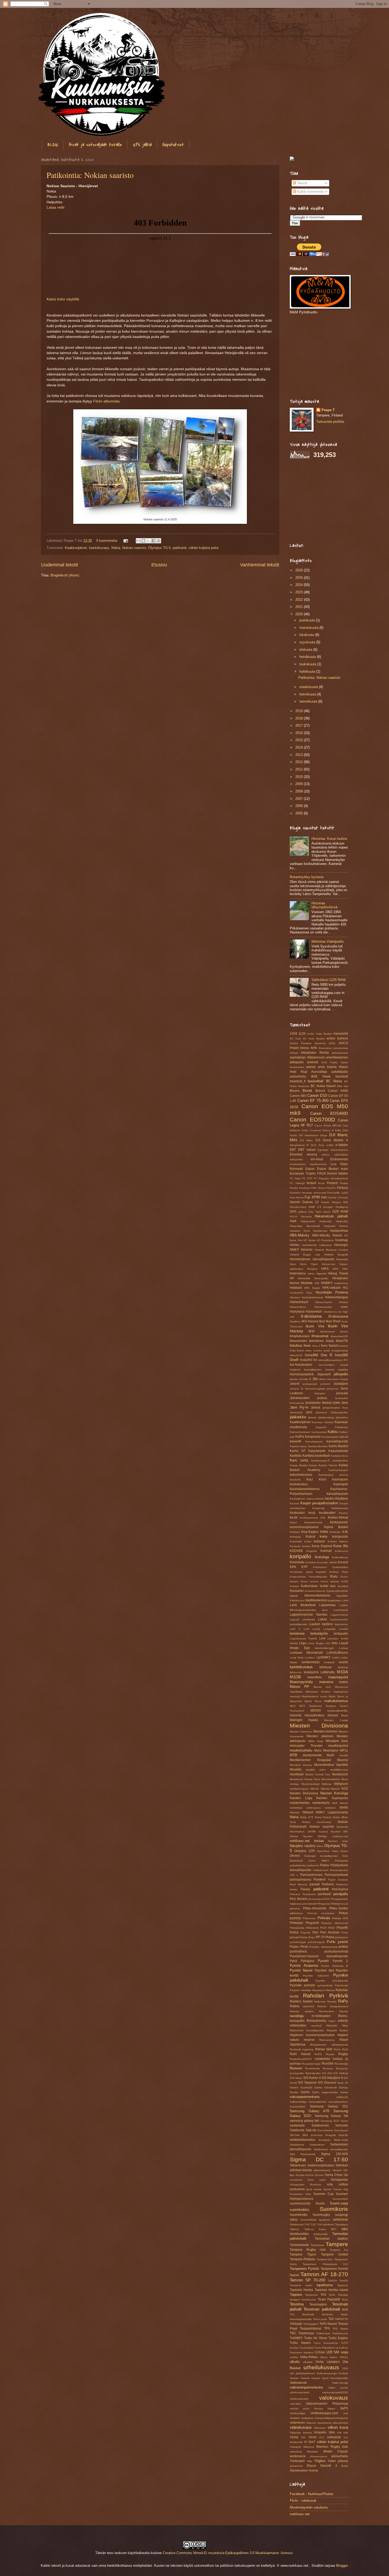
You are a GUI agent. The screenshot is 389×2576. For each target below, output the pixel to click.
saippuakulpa (330, 2092)
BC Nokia (334, 1081)
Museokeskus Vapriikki (331, 1765)
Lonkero (310, 1658)
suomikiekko (299, 2210)
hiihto (311, 1274)
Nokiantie (342, 1827)
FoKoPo (331, 1188)
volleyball (334, 2437)
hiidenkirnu (298, 1273)
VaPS (344, 2408)
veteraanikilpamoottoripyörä (331, 2418)
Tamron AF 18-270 (324, 2274)
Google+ (328, 1207)
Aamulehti (341, 1034)
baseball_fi (298, 1081)
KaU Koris (316, 1479)
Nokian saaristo (134, 548)
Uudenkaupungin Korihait (332, 2373)
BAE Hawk (321, 1076)
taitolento (329, 2224)
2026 (300, 570)
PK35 (323, 1928)
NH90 (344, 1808)
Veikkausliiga (298, 2413)
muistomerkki (312, 1755)
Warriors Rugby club (332, 2447)
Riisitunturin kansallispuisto (307, 2030)
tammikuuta (309, 701)
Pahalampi (341, 1861)
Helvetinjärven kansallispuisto (312, 1259)
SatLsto (311, 2130)
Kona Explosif (322, 1546)
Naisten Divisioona (304, 1793)
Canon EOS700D (312, 1119)
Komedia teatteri (300, 1546)
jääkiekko (298, 1417)
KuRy (345, 1581)
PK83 (332, 1928)
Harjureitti (330, 1226)
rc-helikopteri (321, 2016)
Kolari (308, 1541)
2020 (300, 614)
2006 (300, 806)
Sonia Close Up (336, 2175)
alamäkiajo (298, 1057)
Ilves (307, 1346)
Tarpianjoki (311, 2295)
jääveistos (342, 1417)
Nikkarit (308, 1812)
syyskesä (324, 2220)
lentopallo (341, 1634)
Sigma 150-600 (334, 2154)
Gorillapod (342, 1207)
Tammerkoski (299, 2245)
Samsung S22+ (330, 2121)
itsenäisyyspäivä (302, 1374)
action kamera (337, 1038)
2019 (300, 711)
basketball (316, 1081)
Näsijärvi (296, 1846)
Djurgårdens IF (299, 1145)
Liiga (303, 1643)
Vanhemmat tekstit (260, 565)
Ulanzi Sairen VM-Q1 (334, 2357)
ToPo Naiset (328, 2324)
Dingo (324, 1135)
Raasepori (318, 1990)
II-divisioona (311, 1316)
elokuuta (306, 650)
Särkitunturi (297, 2224)
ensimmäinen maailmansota (308, 1164)
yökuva (343, 2461)
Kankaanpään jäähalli (335, 1437)
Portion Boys (307, 1937)
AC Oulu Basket (314, 1039)
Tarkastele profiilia (330, 422)
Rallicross (320, 2002)
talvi (345, 2229)
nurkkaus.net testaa (307, 1841)
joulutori (325, 1384)
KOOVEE (296, 1551)
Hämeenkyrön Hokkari (332, 1302)
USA (345, 2368)
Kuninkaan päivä (301, 1572)
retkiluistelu (298, 2025)
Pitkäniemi (312, 1928)
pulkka (343, 1947)
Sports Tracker (333, 2189)
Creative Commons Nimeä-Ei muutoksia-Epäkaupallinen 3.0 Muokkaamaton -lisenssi (228, 2553)
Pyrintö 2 (340, 1961)
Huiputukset (173, 145)
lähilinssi (343, 1667)
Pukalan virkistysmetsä (323, 1947)
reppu (332, 2021)
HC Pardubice (325, 1240)
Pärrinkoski (341, 1985)
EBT (293, 1150)
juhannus (333, 1389)
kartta (304, 1460)
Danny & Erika (332, 1130)
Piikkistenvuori (339, 1904)
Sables (318, 2087)
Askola (332, 1067)
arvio (321, 1067)
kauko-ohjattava (336, 1498)
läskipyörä (311, 1672)
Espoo (310, 1169)
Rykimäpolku (313, 2073)
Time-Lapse (320, 2319)
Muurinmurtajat (310, 1784)
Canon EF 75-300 (313, 1100)
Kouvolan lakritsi (327, 1562)
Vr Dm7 (310, 2442)
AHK (314, 1048)
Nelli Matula (340, 1803)
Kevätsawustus (309, 1518)
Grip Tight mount (319, 1212)
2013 (300, 755)
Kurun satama (330, 1581)
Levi (322, 1638)
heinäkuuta (308, 657)
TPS (327, 2329)
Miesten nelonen (325, 1731)
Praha (330, 1937)
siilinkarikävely (322, 2170)
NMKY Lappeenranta (332, 1812)
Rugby (343, 2054)
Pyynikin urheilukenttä (332, 1981)
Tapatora (343, 2285)
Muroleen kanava (301, 1765)
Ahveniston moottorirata (333, 1048)
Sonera (319, 2175)
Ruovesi (296, 2068)
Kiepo (293, 1522)
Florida (344, 1183)
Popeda (306, 1933)
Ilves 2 (316, 1346)
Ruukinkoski (312, 2068)
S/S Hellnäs (341, 2073)
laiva (325, 1610)
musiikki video (316, 1770)
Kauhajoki (341, 1484)
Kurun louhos (309, 1581)
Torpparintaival (311, 2329)
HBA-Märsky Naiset (327, 1235)
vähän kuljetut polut (204, 548)
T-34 (319, 2224)
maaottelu (315, 1677)
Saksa (344, 2092)
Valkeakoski (298, 2383)
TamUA (344, 2281)
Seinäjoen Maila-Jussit (333, 2140)
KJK (345, 1532)
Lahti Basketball (303, 1605)
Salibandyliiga (298, 2102)
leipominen (341, 1624)
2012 (300, 762)
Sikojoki (337, 2170)
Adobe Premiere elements (308, 1043)
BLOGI (53, 145)
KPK (293, 1567)
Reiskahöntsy (316, 2021)
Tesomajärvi (318, 2304)
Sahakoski (331, 2087)
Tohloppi (296, 2324)
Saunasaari (341, 2130)
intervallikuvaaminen (330, 1360)
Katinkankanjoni (338, 1470)
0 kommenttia (107, 541)
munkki (344, 1755)
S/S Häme (296, 2078)
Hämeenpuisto (323, 1307)
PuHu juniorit (337, 1942)
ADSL (332, 1043)
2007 (300, 799)
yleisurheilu (340, 2456)
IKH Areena (310, 1321)
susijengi (341, 2215)
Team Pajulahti (329, 2299)
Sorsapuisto (339, 2180)
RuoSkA (328, 2064)
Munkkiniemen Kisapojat (310, 1760)
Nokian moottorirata (317, 1822)
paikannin (313, 1865)
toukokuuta (308, 664)
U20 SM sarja (337, 2352)
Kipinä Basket (336, 1527)
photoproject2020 (319, 1899)
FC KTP (307, 1178)
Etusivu (159, 565)
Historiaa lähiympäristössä (324, 905)
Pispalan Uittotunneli (335, 1923)
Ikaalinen (295, 1321)
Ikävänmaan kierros (334, 1331)
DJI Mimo (306, 1140)
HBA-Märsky (300, 1235)
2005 (300, 813)
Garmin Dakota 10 (304, 1202)
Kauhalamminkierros (305, 1489)
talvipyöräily (321, 2234)
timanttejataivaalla (301, 2319)
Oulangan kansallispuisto (321, 1856)
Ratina (295, 2006)
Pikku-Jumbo (339, 1908)
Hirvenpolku (321, 1278)
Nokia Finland (323, 1817)
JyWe (336, 1403)
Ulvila (320, 2362)
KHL (323, 1518)
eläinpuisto (296, 1159)
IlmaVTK (342, 1341)
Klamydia (295, 1537)
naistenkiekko (300, 1803)
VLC (322, 2437)
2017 (300, 725)
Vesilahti (295, 2418)
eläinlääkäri (341, 1155)
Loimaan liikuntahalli (306, 1653)
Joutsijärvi (341, 1384)
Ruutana (328, 2068)
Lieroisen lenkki (338, 1638)
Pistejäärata (297, 1928)
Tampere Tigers (303, 2254)
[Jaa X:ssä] (148, 541)
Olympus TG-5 (159, 548)
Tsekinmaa (306, 2333)
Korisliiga (322, 1557)
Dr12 (314, 1145)
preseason (341, 1937)
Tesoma (297, 2304)
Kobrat (310, 1537)
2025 (300, 578)
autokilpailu (340, 1072)
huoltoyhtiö (297, 1293)
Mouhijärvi (331, 1750)
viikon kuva (338, 2427)
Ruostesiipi (341, 2064)
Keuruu (343, 1513)
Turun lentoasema (326, 2343)
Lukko (336, 1658)
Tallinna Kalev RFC (320, 2229)
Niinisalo (295, 1812)
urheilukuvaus (321, 2367)
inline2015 (296, 1355)
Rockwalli (295, 2049)
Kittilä (324, 1532)
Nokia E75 (307, 1817)
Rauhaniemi (326, 2011)
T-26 (313, 2224)
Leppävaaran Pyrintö (303, 1638)
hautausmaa (339, 1231)
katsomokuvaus (301, 1475)
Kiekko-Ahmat (338, 1518)
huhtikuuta (308, 671)
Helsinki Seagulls (336, 1255)
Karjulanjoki (317, 1451)
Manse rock (322, 1687)
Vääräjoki (295, 2447)
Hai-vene (306, 1216)
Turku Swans (300, 2343)
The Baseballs (302, 2314)
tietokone (327, 2314)
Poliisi (294, 1932)
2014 (300, 747)
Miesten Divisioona (319, 1725)
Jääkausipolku (339, 1412)
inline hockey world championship (327, 1351)
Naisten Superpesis (332, 1798)
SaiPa (316, 2092)
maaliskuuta (309, 687)
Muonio (343, 1760)
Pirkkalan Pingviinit (304, 1923)
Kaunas (295, 1503)
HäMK (344, 1307)
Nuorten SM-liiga (315, 1836)
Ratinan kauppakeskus (333, 2006)
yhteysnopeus (318, 2456)
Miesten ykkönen (320, 1736)
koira (323, 1536)
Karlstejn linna (340, 1456)
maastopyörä (338, 1677)
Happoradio (308, 1221)
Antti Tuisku (330, 1062)
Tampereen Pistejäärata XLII (325, 2264)
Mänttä (315, 1789)
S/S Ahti (327, 2073)
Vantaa (318, 2408)
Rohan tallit (324, 2049)
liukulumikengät (324, 1648)
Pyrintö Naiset (301, 1970)
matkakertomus (336, 1701)
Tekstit (302, 183)
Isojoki (344, 1365)
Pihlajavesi (324, 1904)
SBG (305, 2135)
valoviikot (295, 2404)
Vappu (331, 2408)
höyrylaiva (297, 1312)
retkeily (343, 2021)
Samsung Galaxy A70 (309, 2111)
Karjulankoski (338, 1451)
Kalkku (333, 1432)
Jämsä (315, 1408)
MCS (293, 1706)
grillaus (302, 1212)
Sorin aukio (316, 2180)
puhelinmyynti (316, 1942)
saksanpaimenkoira (305, 2097)
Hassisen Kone (300, 1231)
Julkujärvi (320, 1393)
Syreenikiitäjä (308, 2220)
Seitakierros (297, 2145)
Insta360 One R (318, 1355)
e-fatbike (342, 1145)
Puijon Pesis (299, 1947)
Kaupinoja (318, 1508)
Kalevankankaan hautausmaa (308, 1432)
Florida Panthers (300, 1188)
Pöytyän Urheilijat (300, 1990)
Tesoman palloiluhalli (322, 2309)
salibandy (342, 2097)
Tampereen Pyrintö (304, 2269)
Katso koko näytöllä (63, 299)
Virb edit (342, 2433)
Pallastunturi (321, 1870)
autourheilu (298, 1076)
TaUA (332, 2295)
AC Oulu (295, 1039)
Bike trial (343, 1086)
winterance (298, 2456)
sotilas (343, 2184)
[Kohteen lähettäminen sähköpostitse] (138, 541)
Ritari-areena (327, 2040)
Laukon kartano (321, 1624)
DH (301, 1135)
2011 (300, 769)
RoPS (318, 2054)
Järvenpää (296, 1412)
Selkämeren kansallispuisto (331, 2149)
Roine (337, 2049)
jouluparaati (310, 1384)
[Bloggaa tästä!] (143, 541)
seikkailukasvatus (302, 2140)
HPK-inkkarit (331, 1288)
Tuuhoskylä (306, 2348)
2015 (300, 740)
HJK (317, 1283)
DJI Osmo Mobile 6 (332, 1140)
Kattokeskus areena (333, 1475)
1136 (302, 1034)
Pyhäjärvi (308, 1961)
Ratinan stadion (302, 2011)
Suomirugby (321, 2215)
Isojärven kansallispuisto (306, 1370)
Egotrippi (323, 1150)
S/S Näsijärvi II (332, 2078)
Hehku (295, 1245)
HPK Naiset (312, 1288)
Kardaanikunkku (318, 1446)
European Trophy (303, 1174)
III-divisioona (338, 1316)
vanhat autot (300, 2408)
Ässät (345, 2466)
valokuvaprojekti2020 (335, 2392)
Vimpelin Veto (324, 2432)
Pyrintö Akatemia (304, 1966)
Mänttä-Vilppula (330, 1789)
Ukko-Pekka (309, 2357)
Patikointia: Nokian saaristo (90, 175)
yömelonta (296, 2466)
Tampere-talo (325, 2259)
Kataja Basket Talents (323, 1465)
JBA (315, 1379)
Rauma (344, 2011)
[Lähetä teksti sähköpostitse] (125, 541)
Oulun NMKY (319, 1861)
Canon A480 (338, 1091)
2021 (300, 607)
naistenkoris (321, 1803)
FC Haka (295, 1178)
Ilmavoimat (320, 1336)
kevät (294, 1518)
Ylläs (309, 2461)
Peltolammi (309, 1894)
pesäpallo (341, 1894)
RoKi (345, 2049)
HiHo (345, 1269)
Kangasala (313, 1437)
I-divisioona (330, 1312)
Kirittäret (295, 1532)
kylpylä (294, 1596)
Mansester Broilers (318, 1692)
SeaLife (343, 2135)
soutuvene (297, 2189)
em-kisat (317, 1159)
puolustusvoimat (336, 1951)
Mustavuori (340, 1774)
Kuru (334, 1576)
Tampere (337, 2244)
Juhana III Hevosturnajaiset (308, 1389)
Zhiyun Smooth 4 (322, 2466)
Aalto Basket (324, 1034)
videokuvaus (301, 2427)
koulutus (311, 1562)
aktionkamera (340, 1053)
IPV (346, 1360)
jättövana (321, 1412)
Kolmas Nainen (338, 1541)
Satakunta (297, 2130)
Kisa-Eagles (310, 1532)
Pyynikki (296, 1985)
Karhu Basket (338, 1446)
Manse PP (299, 1687)
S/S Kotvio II (312, 2078)
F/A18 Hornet (327, 1174)
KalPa (300, 1437)
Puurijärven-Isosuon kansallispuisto (319, 1956)
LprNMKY (324, 1657)
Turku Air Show (315, 2338)
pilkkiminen (296, 1913)
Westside (313, 2452)
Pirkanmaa (309, 1918)
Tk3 (331, 2319)
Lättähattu (328, 1672)
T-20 (307, 2224)
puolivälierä (298, 1951)
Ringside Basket (337, 2030)
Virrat (312, 2437)
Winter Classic (336, 2451)
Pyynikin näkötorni (316, 1976)
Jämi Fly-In (299, 1407)
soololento (296, 2180)
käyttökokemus (316, 1600)
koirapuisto (340, 1537)
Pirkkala (324, 1918)
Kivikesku (335, 1532)
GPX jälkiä (142, 145)
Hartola (344, 1226)
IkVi (312, 1331)
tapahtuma (325, 2285)
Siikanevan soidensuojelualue (312, 2165)
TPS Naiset (340, 2329)
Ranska (332, 2002)
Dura (322, 1145)
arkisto (311, 1067)
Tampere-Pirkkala (302, 2259)
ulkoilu (295, 2362)
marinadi (295, 1696)
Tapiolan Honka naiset (331, 2290)
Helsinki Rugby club (305, 1255)
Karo (293, 1460)
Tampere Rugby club (308, 2250)
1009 (293, 1034)
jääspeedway (326, 1417)
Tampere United (334, 2254)
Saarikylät (306, 2087)
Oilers (320, 1846)
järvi (309, 1412)
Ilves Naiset (329, 1346)
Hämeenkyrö (299, 1302)
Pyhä (293, 1961)
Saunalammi (325, 2130)
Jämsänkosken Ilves (335, 1408)
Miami (345, 1715)
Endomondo (339, 1159)
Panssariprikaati (336, 1875)
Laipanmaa (327, 1605)
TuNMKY (296, 2338)
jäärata (312, 1417)
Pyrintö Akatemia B (334, 1966)
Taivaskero (341, 2224)
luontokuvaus (99, 548)
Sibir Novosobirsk (303, 2154)
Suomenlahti (340, 2199)
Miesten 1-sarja (336, 1720)
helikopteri (325, 1245)
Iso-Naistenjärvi (301, 1365)
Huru (309, 1293)
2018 (300, 718)
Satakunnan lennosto (330, 2125)
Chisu (305, 1130)
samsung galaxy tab (304, 2121)
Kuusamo (297, 1591)
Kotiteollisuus (340, 1557)
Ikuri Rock (333, 1321)
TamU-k (332, 2281)
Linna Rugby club (319, 1643)
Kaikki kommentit (310, 192)
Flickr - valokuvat (303, 2501)
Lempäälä (329, 1629)
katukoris (295, 1480)
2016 (300, 733)
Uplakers (333, 2362)
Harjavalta (325, 1221)
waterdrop (296, 2452)
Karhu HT (298, 1451)
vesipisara (307, 2418)
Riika (345, 2026)
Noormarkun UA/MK (303, 1832)
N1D (345, 1789)
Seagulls (331, 2135)
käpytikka (342, 1596)
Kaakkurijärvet (76, 548)
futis (324, 1197)
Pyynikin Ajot (324, 1970)
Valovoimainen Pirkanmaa (327, 2404)
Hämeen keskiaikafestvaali (306, 1297)
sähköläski (340, 2220)
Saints (305, 2092)
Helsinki (307, 1250)
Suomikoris (334, 2209)
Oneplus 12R (304, 1851)
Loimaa (343, 1648)
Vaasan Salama (300, 2378)
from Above (297, 1197)
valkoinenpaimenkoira (306, 2387)
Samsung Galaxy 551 (329, 2106)
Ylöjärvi (320, 2461)
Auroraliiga (319, 1072)
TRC (293, 2333)
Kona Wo (341, 1546)
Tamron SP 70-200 (307, 2280)
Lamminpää (341, 1610)
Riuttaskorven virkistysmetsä (329, 2045)
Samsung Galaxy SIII (331, 2116)
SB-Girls (295, 2135)
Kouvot (343, 1562)
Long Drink (297, 1658)
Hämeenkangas (336, 1297)
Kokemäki (296, 1541)
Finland (332, 1183)
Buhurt (320, 1091)
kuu (333, 1586)
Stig (346, 2189)
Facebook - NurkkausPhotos (312, 2494)
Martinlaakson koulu (314, 1696)
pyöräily (309, 1985)
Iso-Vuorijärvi (326, 1365)
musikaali (297, 1774)
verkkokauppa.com (324, 2413)
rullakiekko (322, 2059)
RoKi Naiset (300, 2054)
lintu (335, 1643)
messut (333, 1715)
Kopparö (312, 1551)
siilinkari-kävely (301, 2170)
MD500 (316, 1711)
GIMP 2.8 (315, 1207)
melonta (296, 1715)
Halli (293, 1221)
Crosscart (315, 1130)
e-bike (330, 1145)
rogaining (308, 2049)
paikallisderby (298, 1865)
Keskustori (297, 1513)
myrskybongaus (299, 1789)
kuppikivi (321, 1572)
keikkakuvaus (340, 1508)
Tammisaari (317, 2245)
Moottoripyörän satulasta (309, 2507)
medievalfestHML (338, 1711)
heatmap (342, 1240)
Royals (330, 2054)
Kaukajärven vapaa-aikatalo (307, 1499)
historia (307, 1283)
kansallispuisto (337, 1441)
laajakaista (334, 1600)
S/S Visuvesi (327, 2083)
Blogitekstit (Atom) (65, 575)
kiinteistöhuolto (313, 1522)
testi (345, 2309)
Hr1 (345, 1288)
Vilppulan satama (301, 2433)
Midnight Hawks (304, 1720)
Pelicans (295, 1894)
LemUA (343, 1629)
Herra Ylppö (309, 1264)
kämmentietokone (317, 1596)
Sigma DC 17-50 (319, 2159)
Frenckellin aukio (338, 1193)
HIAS (325, 1269)
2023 (300, 592)
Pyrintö (323, 1961)
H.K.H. (294, 1216)
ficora (321, 1183)
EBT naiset (307, 1150)
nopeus (323, 1832)
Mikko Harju (316, 1741)
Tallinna (294, 2229)
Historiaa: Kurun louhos (329, 839)
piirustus (295, 1908)
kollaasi (319, 1541)
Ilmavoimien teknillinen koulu (312, 1341)
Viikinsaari (320, 2428)
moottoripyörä (338, 1746)
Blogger (342, 2566)
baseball (342, 1076)
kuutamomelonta (315, 1591)
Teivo (345, 2300)
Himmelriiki (304, 1278)
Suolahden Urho (300, 2194)
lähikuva (325, 1667)
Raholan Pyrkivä (326, 1995)
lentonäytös (319, 1633)
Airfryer (294, 1053)
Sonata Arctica (305, 2175)
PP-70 (320, 1937)
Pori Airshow (330, 1932)
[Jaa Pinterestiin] (159, 541)
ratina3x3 (308, 2006)
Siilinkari (342, 2165)
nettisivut (330, 1808)
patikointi (180, 548)
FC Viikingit (297, 1183)
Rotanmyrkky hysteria (307, 877)
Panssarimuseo (311, 1875)
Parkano (328, 1884)
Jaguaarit (324, 1374)
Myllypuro (341, 1784)
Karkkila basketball (316, 1456)
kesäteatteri (327, 1513)
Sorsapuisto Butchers (305, 2185)
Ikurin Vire (315, 1326)
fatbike (343, 1174)
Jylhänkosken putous (308, 1398)
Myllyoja (327, 1784)
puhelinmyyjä (298, 1942)
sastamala (297, 2125)
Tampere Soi (339, 2250)
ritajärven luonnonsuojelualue (312, 2035)
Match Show (313, 1701)
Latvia (322, 1619)
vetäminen (297, 2423)
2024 (300, 585)
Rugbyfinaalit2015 (301, 2059)
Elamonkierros (339, 1150)
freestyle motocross (314, 1193)
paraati (315, 1884)
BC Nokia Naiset (323, 1086)
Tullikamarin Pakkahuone (332, 2333)
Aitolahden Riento (315, 1053)
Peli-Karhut (340, 1889)
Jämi (345, 1403)
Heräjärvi (312, 1269)
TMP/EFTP (341, 2319)
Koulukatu (297, 1562)
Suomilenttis (299, 2215)
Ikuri (322, 1321)
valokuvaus (334, 2398)
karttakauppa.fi (320, 1461)
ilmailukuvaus (300, 1336)
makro (343, 1682)
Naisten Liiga (301, 1798)
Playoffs (342, 1928)
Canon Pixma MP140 (328, 1126)
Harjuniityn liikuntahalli (305, 1226)
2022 (300, 600)
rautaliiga (297, 2016)
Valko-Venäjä (340, 2383)
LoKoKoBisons (337, 1653)
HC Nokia (309, 1240)
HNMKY (327, 1283)
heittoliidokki (309, 1245)
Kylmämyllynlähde (337, 1591)
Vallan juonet (338, 2388)
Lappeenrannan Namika (309, 1615)
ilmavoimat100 (339, 1336)
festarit (311, 1183)
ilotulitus (296, 1346)
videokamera (340, 2423)
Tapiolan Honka (301, 2290)
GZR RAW (340, 1212)
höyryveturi (314, 1312)
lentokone (297, 1633)
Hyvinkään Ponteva (332, 1292)
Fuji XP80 (312, 1197)
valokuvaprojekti (300, 2392)
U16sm (320, 2352)
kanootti (295, 1441)
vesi (346, 2413)
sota (330, 2184)
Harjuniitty (342, 1221)
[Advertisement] (323, 356)
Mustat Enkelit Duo (318, 1774)
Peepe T (328, 410)
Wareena (309, 2447)
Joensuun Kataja (337, 1379)
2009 (300, 784)
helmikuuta (308, 694)
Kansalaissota (314, 1441)
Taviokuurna (309, 2300)
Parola (305, 1889)
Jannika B (305, 1379)
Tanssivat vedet (301, 2285)
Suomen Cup (324, 2194)
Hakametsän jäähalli (331, 1216)
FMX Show (318, 1188)
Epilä (334, 1164)
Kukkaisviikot (340, 1567)
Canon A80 (298, 1096)
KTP (304, 1567)
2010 (300, 777)
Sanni (344, 2121)
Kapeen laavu (298, 1446)
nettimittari (296, 1808)
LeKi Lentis (312, 1629)
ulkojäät (308, 2362)
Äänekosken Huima (304, 2470)
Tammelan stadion (331, 2239)
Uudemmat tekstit (60, 565)
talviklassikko (299, 2234)
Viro (303, 2437)
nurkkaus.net (340, 1836)
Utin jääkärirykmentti (302, 2373)
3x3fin (311, 1034)
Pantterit (320, 1880)
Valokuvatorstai (299, 2399)
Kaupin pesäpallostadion (319, 1503)
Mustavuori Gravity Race (305, 1779)
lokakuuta (307, 635)
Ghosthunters (298, 1207)
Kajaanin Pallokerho (332, 1427)
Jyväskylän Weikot (318, 1403)
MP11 (344, 1750)
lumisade (329, 1662)
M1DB (295, 1677)
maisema (326, 1682)
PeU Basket (298, 1899)
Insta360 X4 (309, 1360)
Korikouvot (341, 1551)
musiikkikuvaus (339, 1770)
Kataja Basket (299, 1465)
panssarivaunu (300, 1880)
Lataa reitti (55, 207)
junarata (342, 1393)
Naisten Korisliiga (334, 1793)
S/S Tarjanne (307, 2083)
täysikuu (309, 2352)
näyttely (310, 1846)
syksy (294, 2220)
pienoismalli (309, 1904)
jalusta (294, 1379)
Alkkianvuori (316, 1057)
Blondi (307, 1091)
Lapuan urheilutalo (302, 1619)
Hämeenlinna (298, 1307)
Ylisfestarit (297, 2461)
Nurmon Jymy (338, 1841)
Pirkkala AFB (340, 1918)
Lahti (345, 1600)
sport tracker (314, 2189)
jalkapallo (341, 1374)
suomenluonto (300, 2203)
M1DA (342, 1672)
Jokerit (295, 1384)
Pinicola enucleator (321, 1913)
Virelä (294, 2437)
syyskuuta (308, 642)
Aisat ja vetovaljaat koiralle (95, 145)
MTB (293, 1755)
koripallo (300, 1556)
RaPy (343, 2001)
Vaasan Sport (320, 2378)
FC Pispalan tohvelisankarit (331, 1178)
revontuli (316, 2026)
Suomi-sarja (339, 2203)
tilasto (344, 2314)
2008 (300, 791)
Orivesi (295, 1856)
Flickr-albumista (106, 401)
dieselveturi (311, 1135)
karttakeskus (340, 1461)
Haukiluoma (320, 1231)
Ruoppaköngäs (311, 2064)
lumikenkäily (311, 1662)
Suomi (320, 2203)
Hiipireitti (321, 1274)
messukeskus (314, 1715)
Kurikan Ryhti (339, 1572)
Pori (315, 1932)
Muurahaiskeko (331, 1779)
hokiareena (341, 1283)
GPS (293, 1212)
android (313, 1062)
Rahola (330, 1990)
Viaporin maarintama (319, 2423)
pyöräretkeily (325, 1985)
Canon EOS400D (329, 1113)
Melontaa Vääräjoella (327, 941)
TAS (323, 2295)
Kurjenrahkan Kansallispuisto (309, 1577)
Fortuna (342, 1188)
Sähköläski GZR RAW (329, 980)
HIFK (335, 1269)
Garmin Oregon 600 (334, 1202)
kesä (312, 1513)
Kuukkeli (343, 1586)
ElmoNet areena (303, 1154)
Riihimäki (332, 2026)
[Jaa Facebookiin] (153, 541)
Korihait (326, 1551)
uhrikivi (294, 2357)
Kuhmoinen (320, 1567)
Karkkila (296, 1456)
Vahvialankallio (339, 2378)
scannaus (317, 2135)
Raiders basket (301, 2001)
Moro (318, 1750)
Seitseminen (317, 2145)
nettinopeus (313, 1808)
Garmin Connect (338, 1197)
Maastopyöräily (301, 1682)
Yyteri (332, 2461)
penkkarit (324, 1894)
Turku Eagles (338, 2338)
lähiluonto (296, 1672)
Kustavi (294, 1586)
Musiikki (296, 1770)
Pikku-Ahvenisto (315, 1908)
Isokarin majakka (337, 1370)
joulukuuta (308, 620)
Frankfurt (295, 1193)
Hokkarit (296, 1288)
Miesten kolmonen (301, 1732)
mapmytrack (341, 1692)
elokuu (326, 1155)
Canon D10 (317, 1095)
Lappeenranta (339, 1615)
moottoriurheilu (301, 1750)
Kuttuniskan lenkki (315, 1586)
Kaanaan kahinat (323, 1422)
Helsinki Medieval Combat (331, 1250)
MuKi (331, 1755)
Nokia (116, 548)
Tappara (296, 2295)
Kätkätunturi (297, 1600)
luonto (343, 1662)
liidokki (294, 1643)
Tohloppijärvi (311, 2324)
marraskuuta (309, 628)
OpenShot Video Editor (332, 1851)
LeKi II (295, 1629)
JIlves (322, 1379)
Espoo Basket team (333, 1169)
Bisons (295, 1091)
